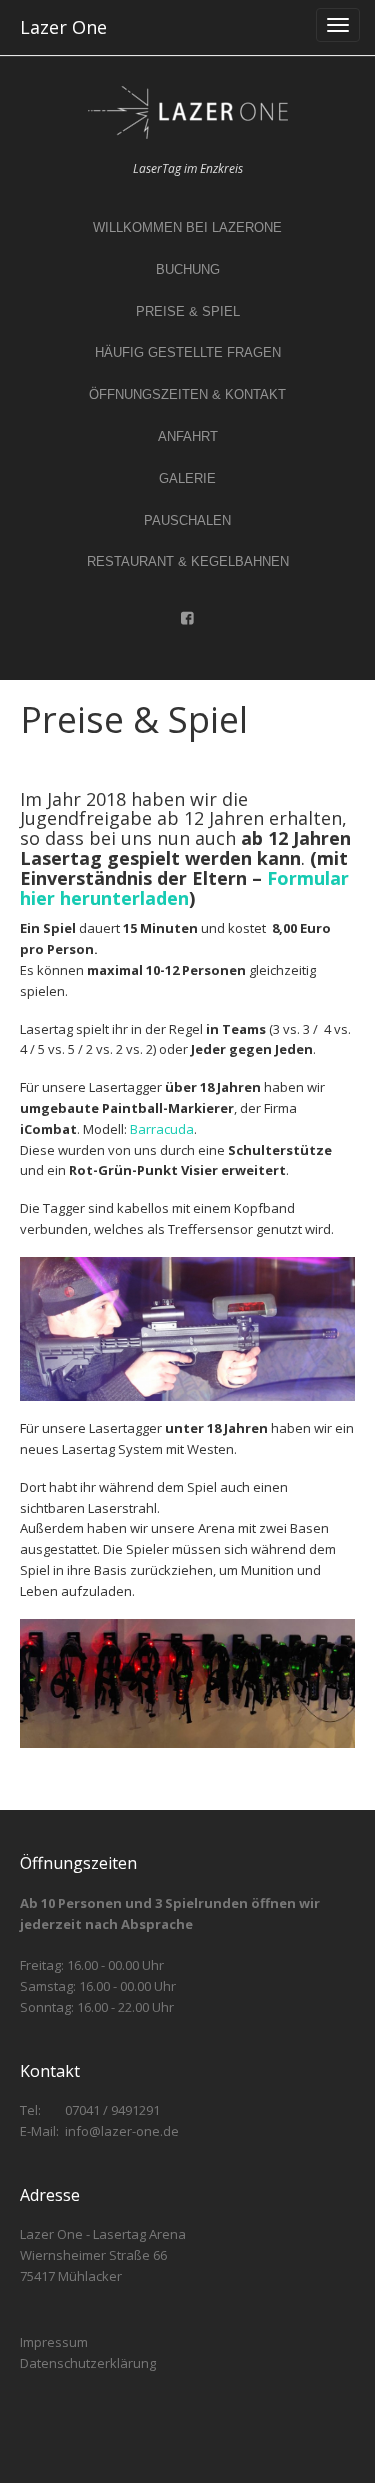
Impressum (54, 2342)
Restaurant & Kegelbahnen (188, 561)
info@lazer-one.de (122, 2131)
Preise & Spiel (188, 311)
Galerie (187, 478)
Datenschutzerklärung (88, 2363)
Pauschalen (187, 520)
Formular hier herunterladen (184, 888)
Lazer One (63, 27)
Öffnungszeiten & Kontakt (187, 394)
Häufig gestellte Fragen (188, 352)
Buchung (188, 269)
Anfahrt (188, 436)
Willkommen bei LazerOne (187, 227)
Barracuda (162, 1129)
